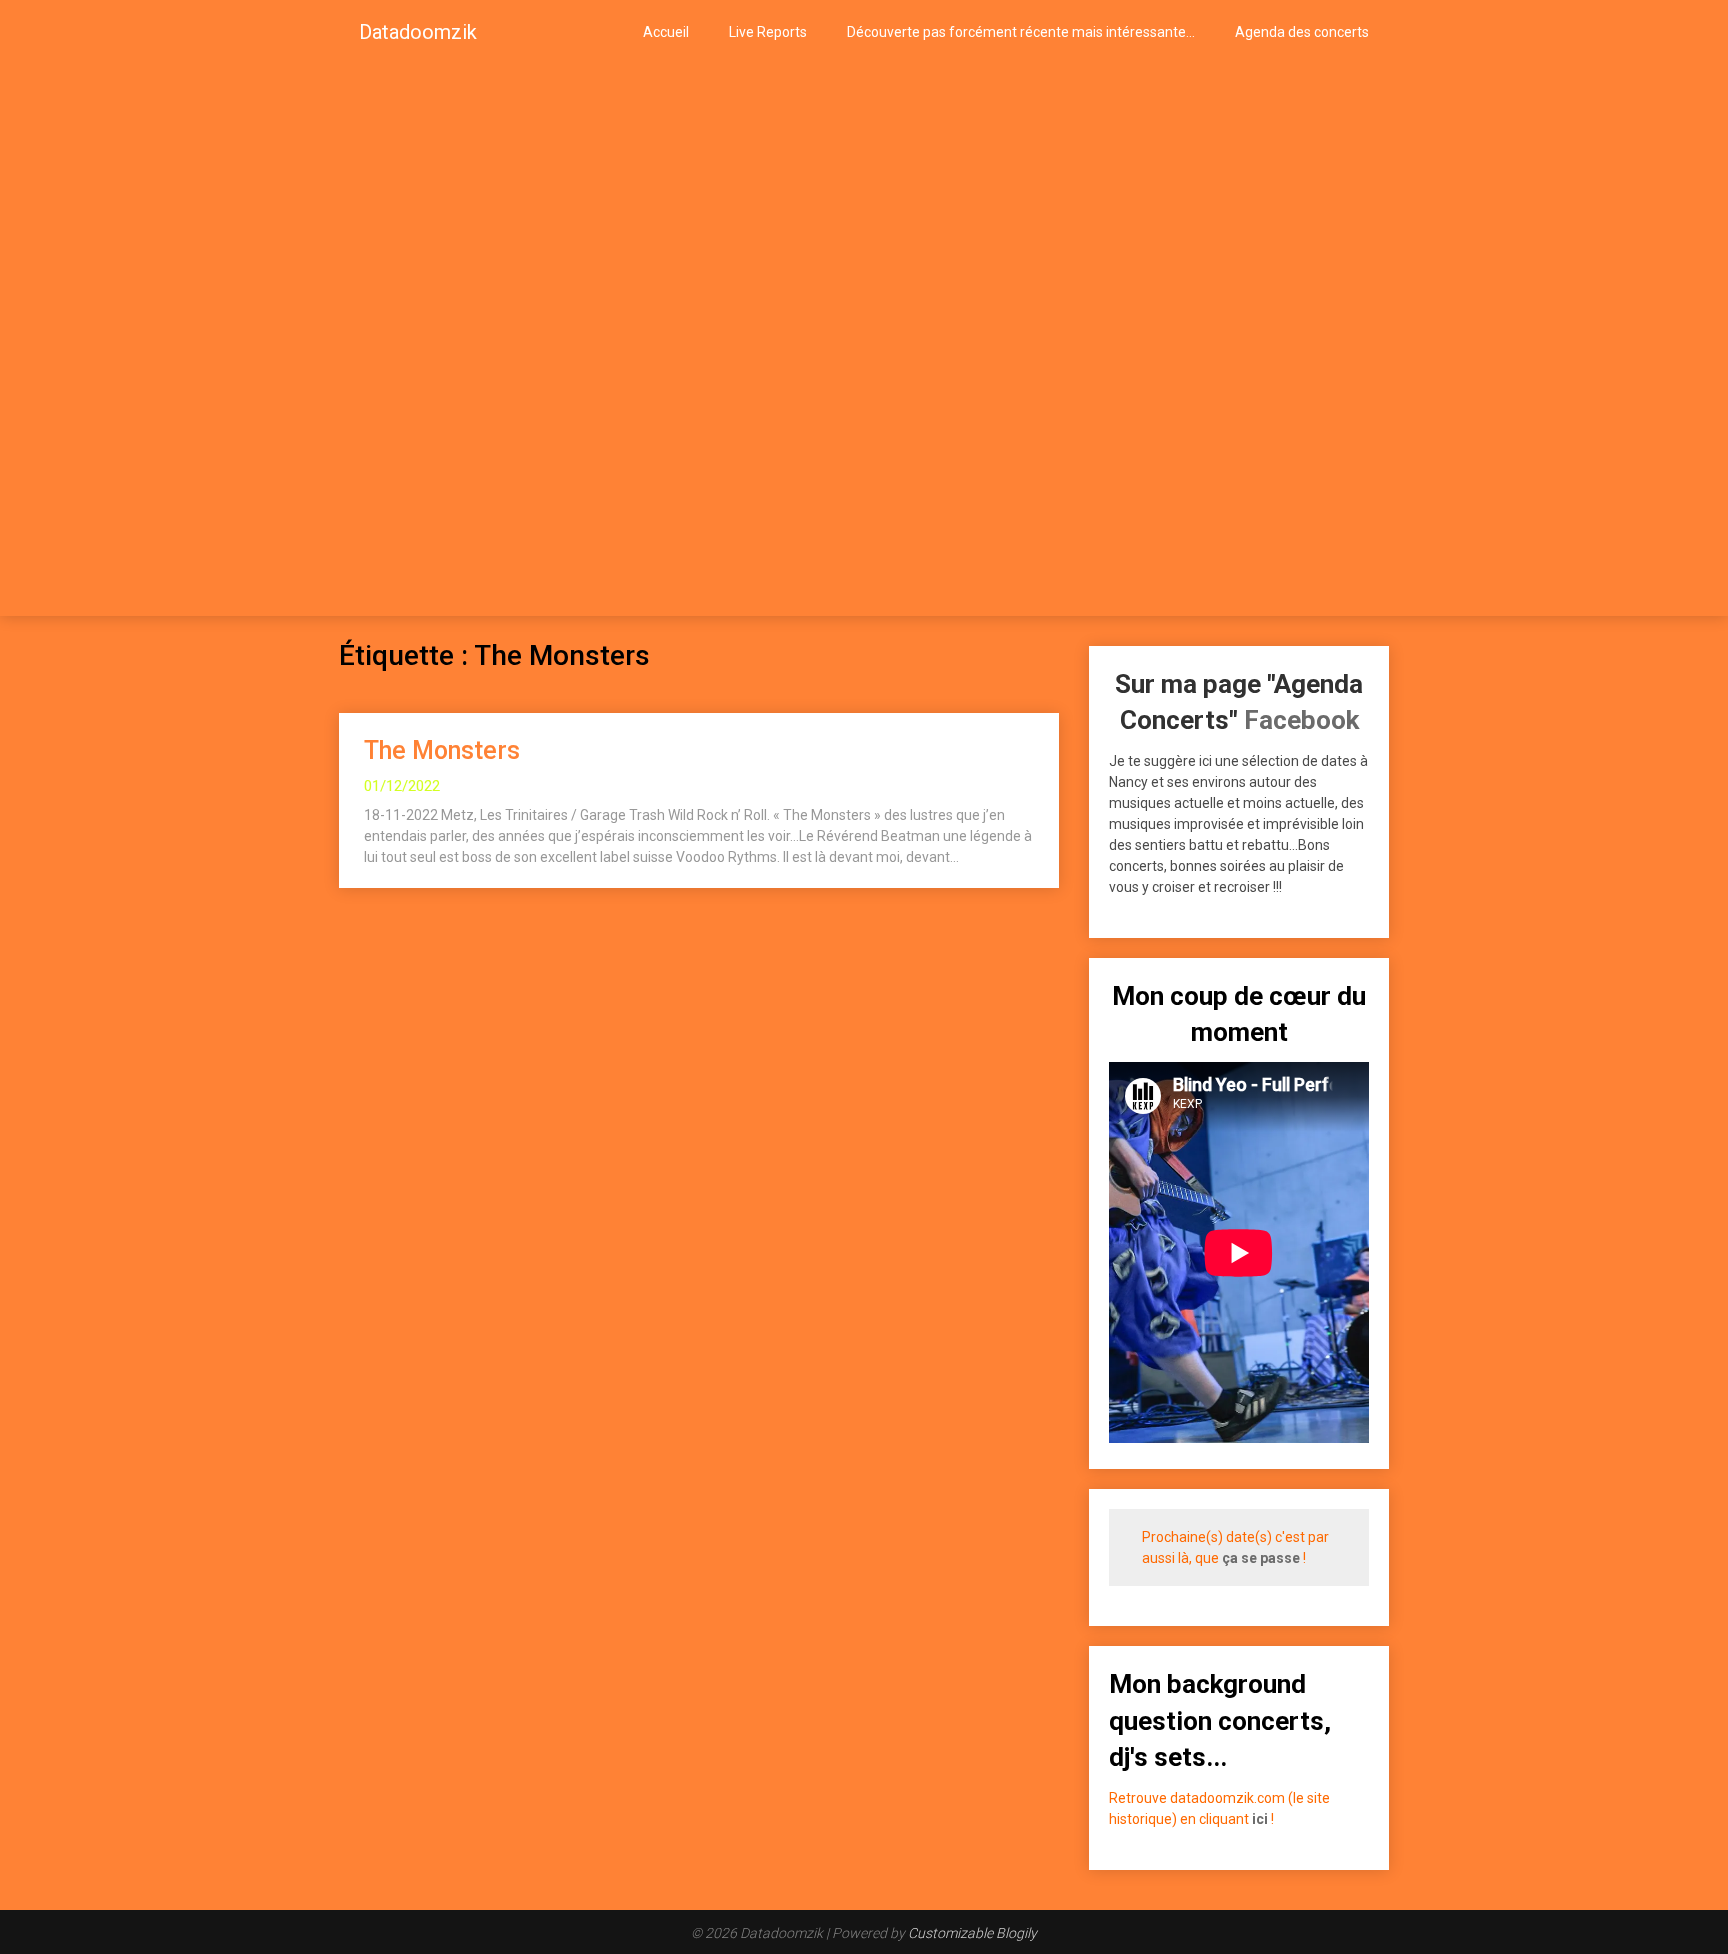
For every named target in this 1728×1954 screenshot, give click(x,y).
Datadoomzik (418, 32)
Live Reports (768, 32)
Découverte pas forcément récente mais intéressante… (1021, 32)
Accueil (666, 32)
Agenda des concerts (1302, 32)
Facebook (1301, 720)
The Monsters (442, 750)
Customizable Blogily (972, 1933)
